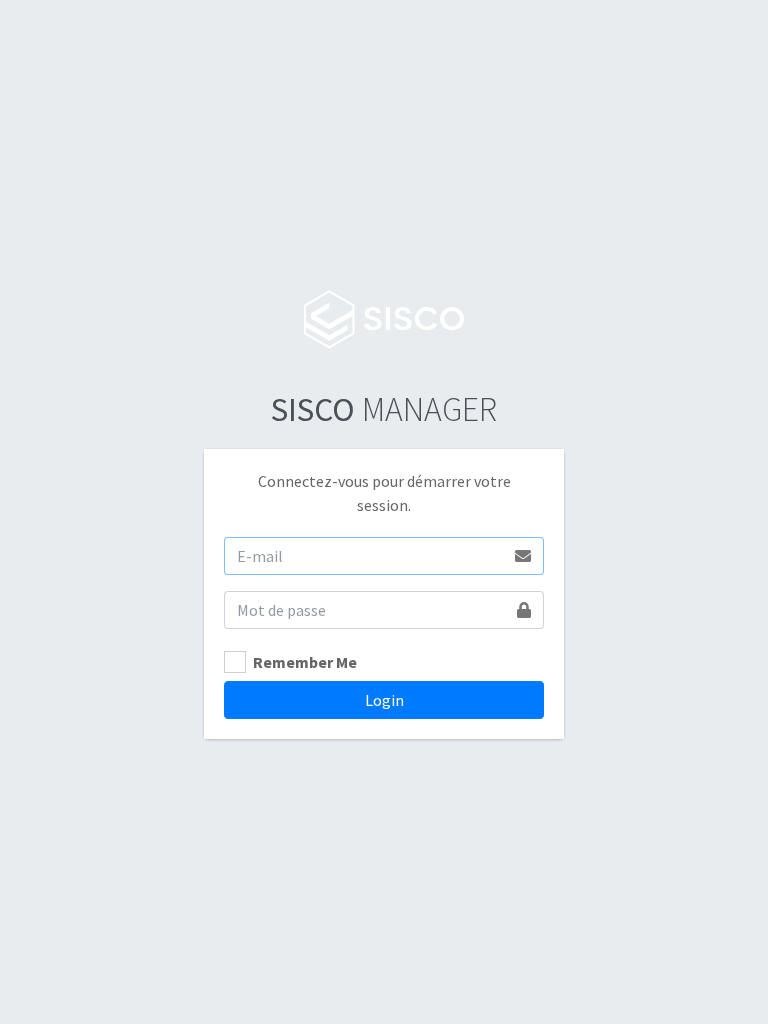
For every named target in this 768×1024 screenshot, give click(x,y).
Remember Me (305, 662)
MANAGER (384, 409)
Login (384, 700)
